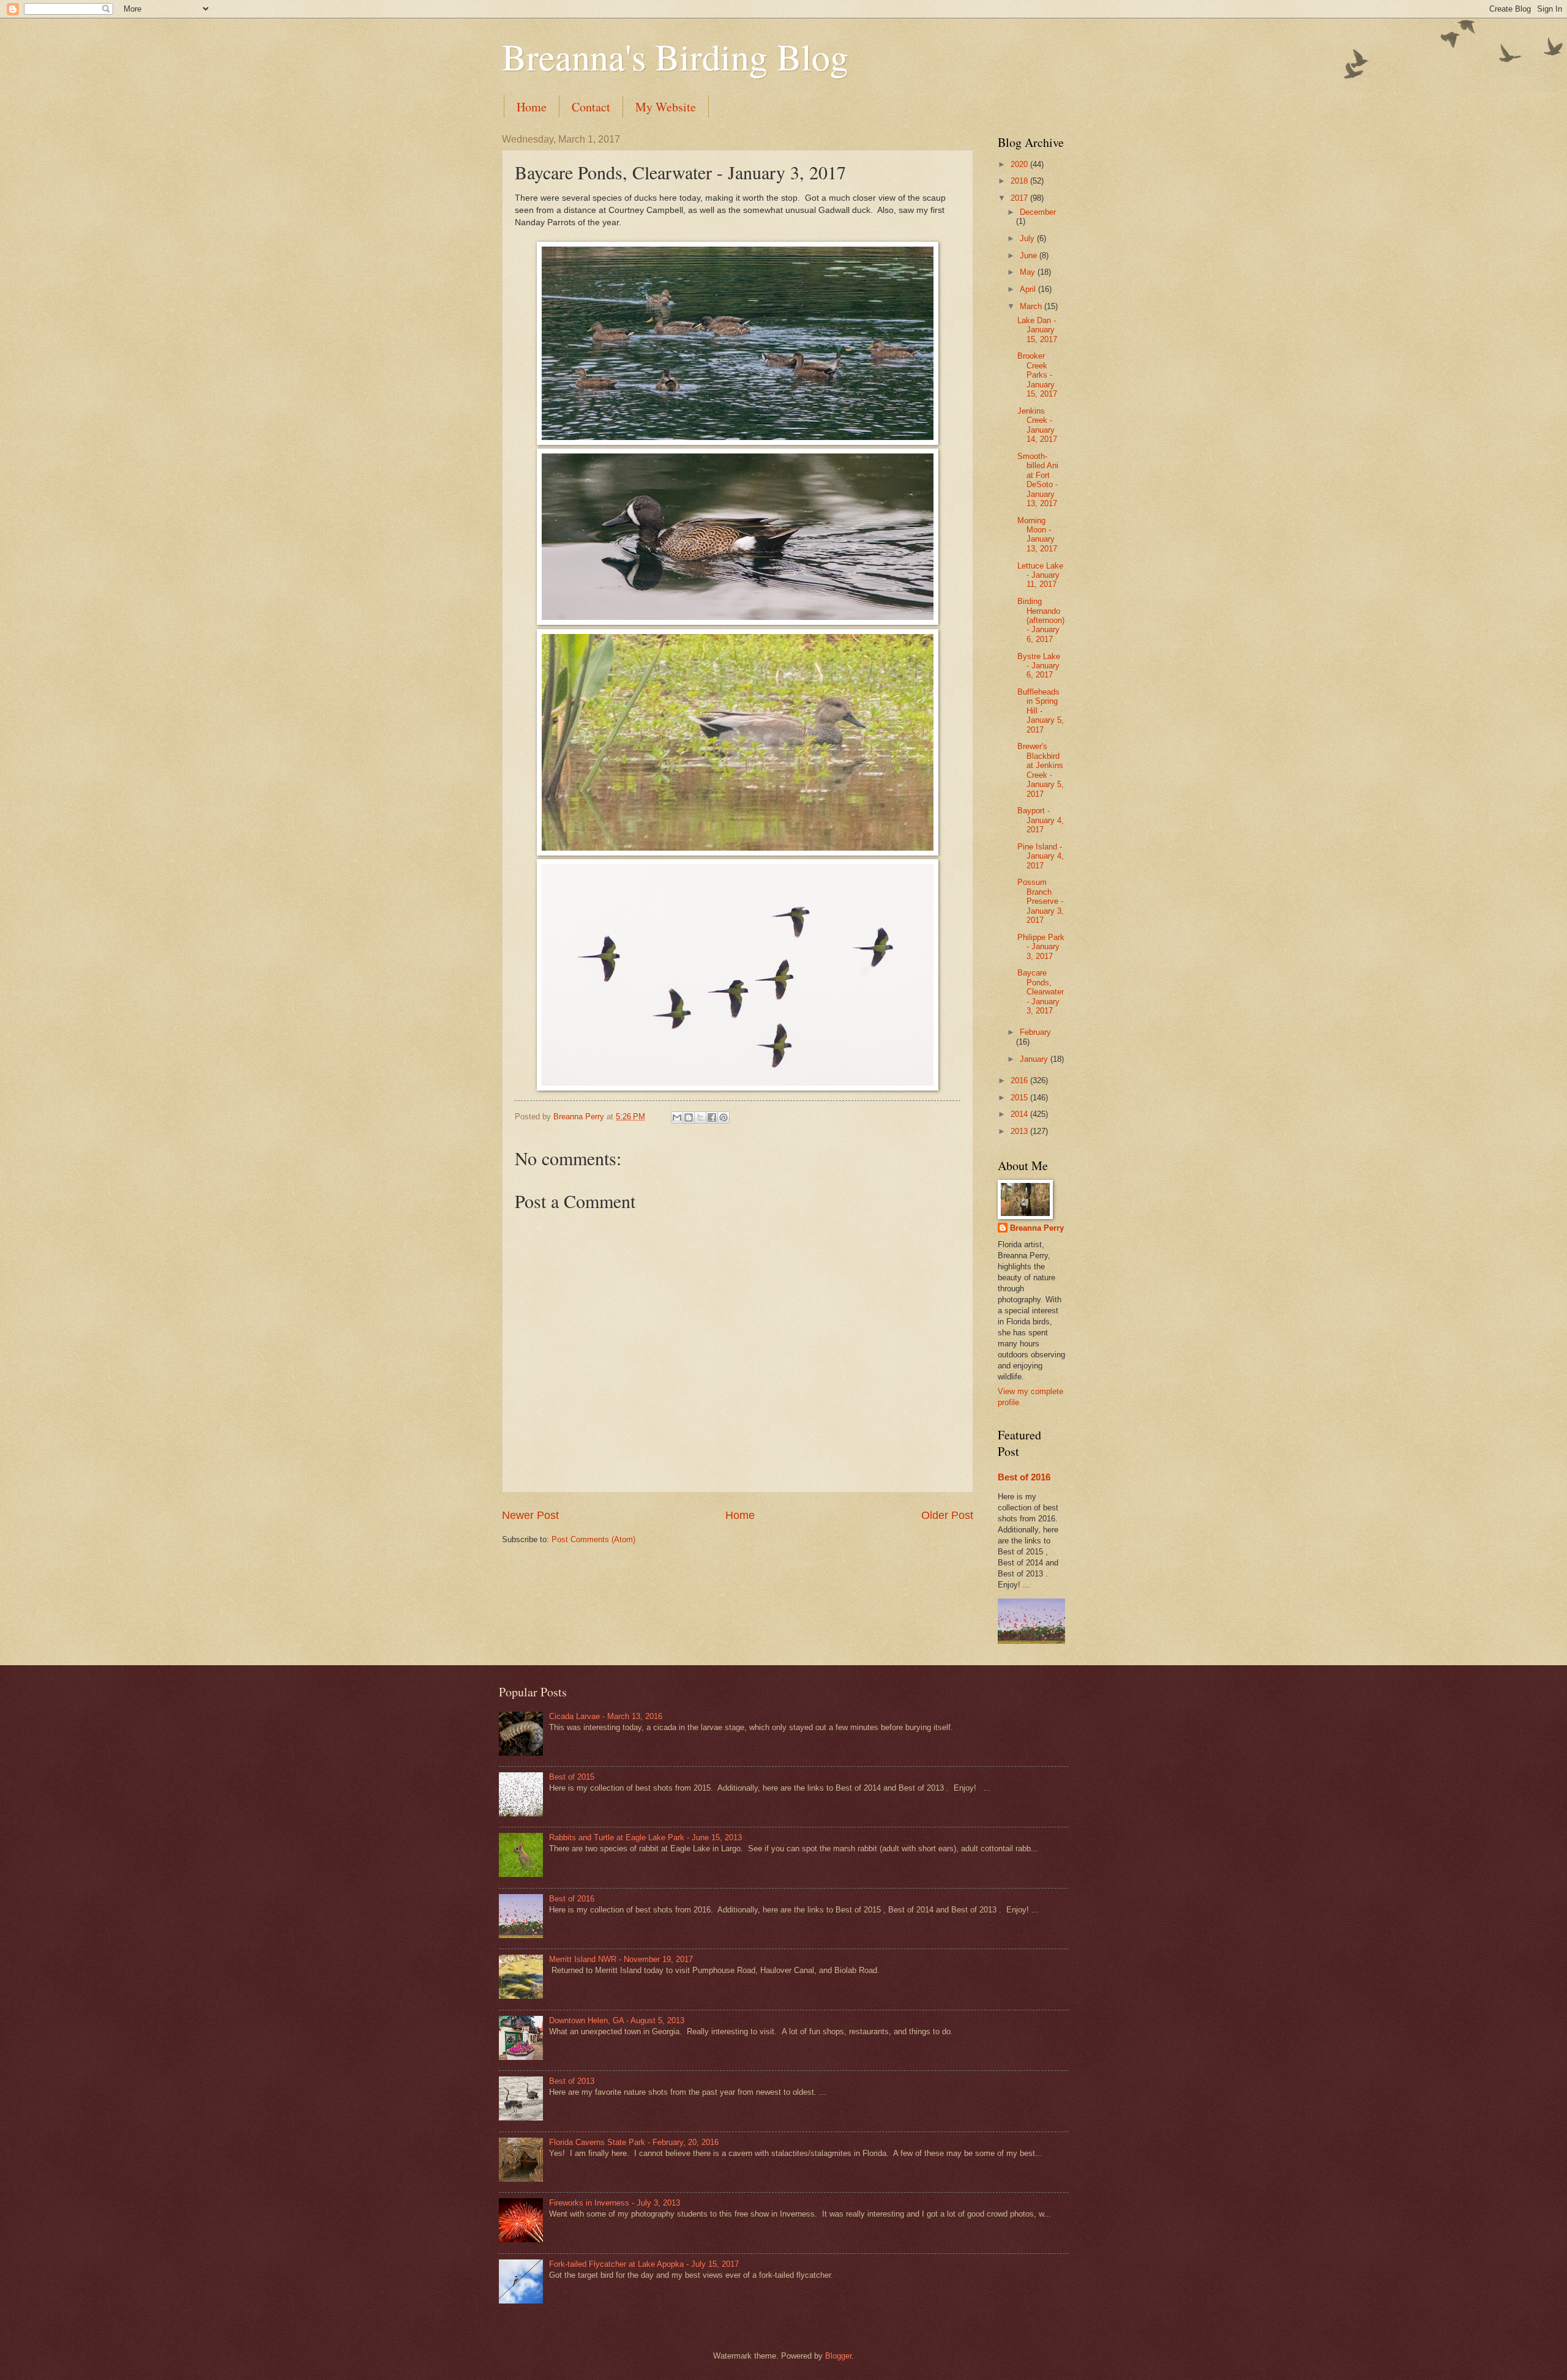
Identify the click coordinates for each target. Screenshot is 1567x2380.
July (1028, 238)
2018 (1020, 181)
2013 (1020, 1131)
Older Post (947, 1515)
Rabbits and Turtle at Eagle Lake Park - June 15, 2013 (645, 1837)
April (1029, 289)
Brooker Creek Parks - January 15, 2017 (1037, 375)
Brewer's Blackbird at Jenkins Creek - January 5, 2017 (1041, 770)
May (1029, 272)
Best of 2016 (1024, 1477)
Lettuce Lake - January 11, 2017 (1040, 575)
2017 (1020, 198)
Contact (591, 107)
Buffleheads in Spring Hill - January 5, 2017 (1041, 711)
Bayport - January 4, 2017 (1041, 820)
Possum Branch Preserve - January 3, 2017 (1041, 901)
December (1038, 212)
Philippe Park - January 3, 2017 (1041, 947)
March (1032, 306)
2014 (1020, 1114)
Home (532, 107)
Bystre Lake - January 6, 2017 (1039, 666)
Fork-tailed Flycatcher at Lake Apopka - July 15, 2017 (644, 2264)
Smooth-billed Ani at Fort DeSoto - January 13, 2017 (1038, 480)
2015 (1020, 1098)
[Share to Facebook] (712, 1117)
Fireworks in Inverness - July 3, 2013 (615, 2203)
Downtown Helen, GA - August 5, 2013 (617, 2020)
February (1035, 1032)
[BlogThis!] (689, 1117)
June (1030, 256)
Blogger (838, 2356)
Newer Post (530, 1515)
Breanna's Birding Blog (675, 56)
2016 (1020, 1080)
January (1035, 1059)
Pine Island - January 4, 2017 (1041, 856)
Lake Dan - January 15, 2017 (1037, 330)
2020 (1020, 164)
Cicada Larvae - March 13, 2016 (606, 1716)
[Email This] (677, 1117)
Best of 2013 (572, 2081)
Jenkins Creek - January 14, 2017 (1037, 425)
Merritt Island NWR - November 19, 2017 (621, 1959)
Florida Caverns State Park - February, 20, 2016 (634, 2142)
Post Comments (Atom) (593, 1539)
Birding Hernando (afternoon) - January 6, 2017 (1041, 620)
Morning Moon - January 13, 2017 (1037, 535)
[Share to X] (700, 1117)
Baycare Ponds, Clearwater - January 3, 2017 (1041, 992)
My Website (666, 107)
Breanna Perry (1037, 1228)
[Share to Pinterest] (724, 1117)
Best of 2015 (572, 1777)
